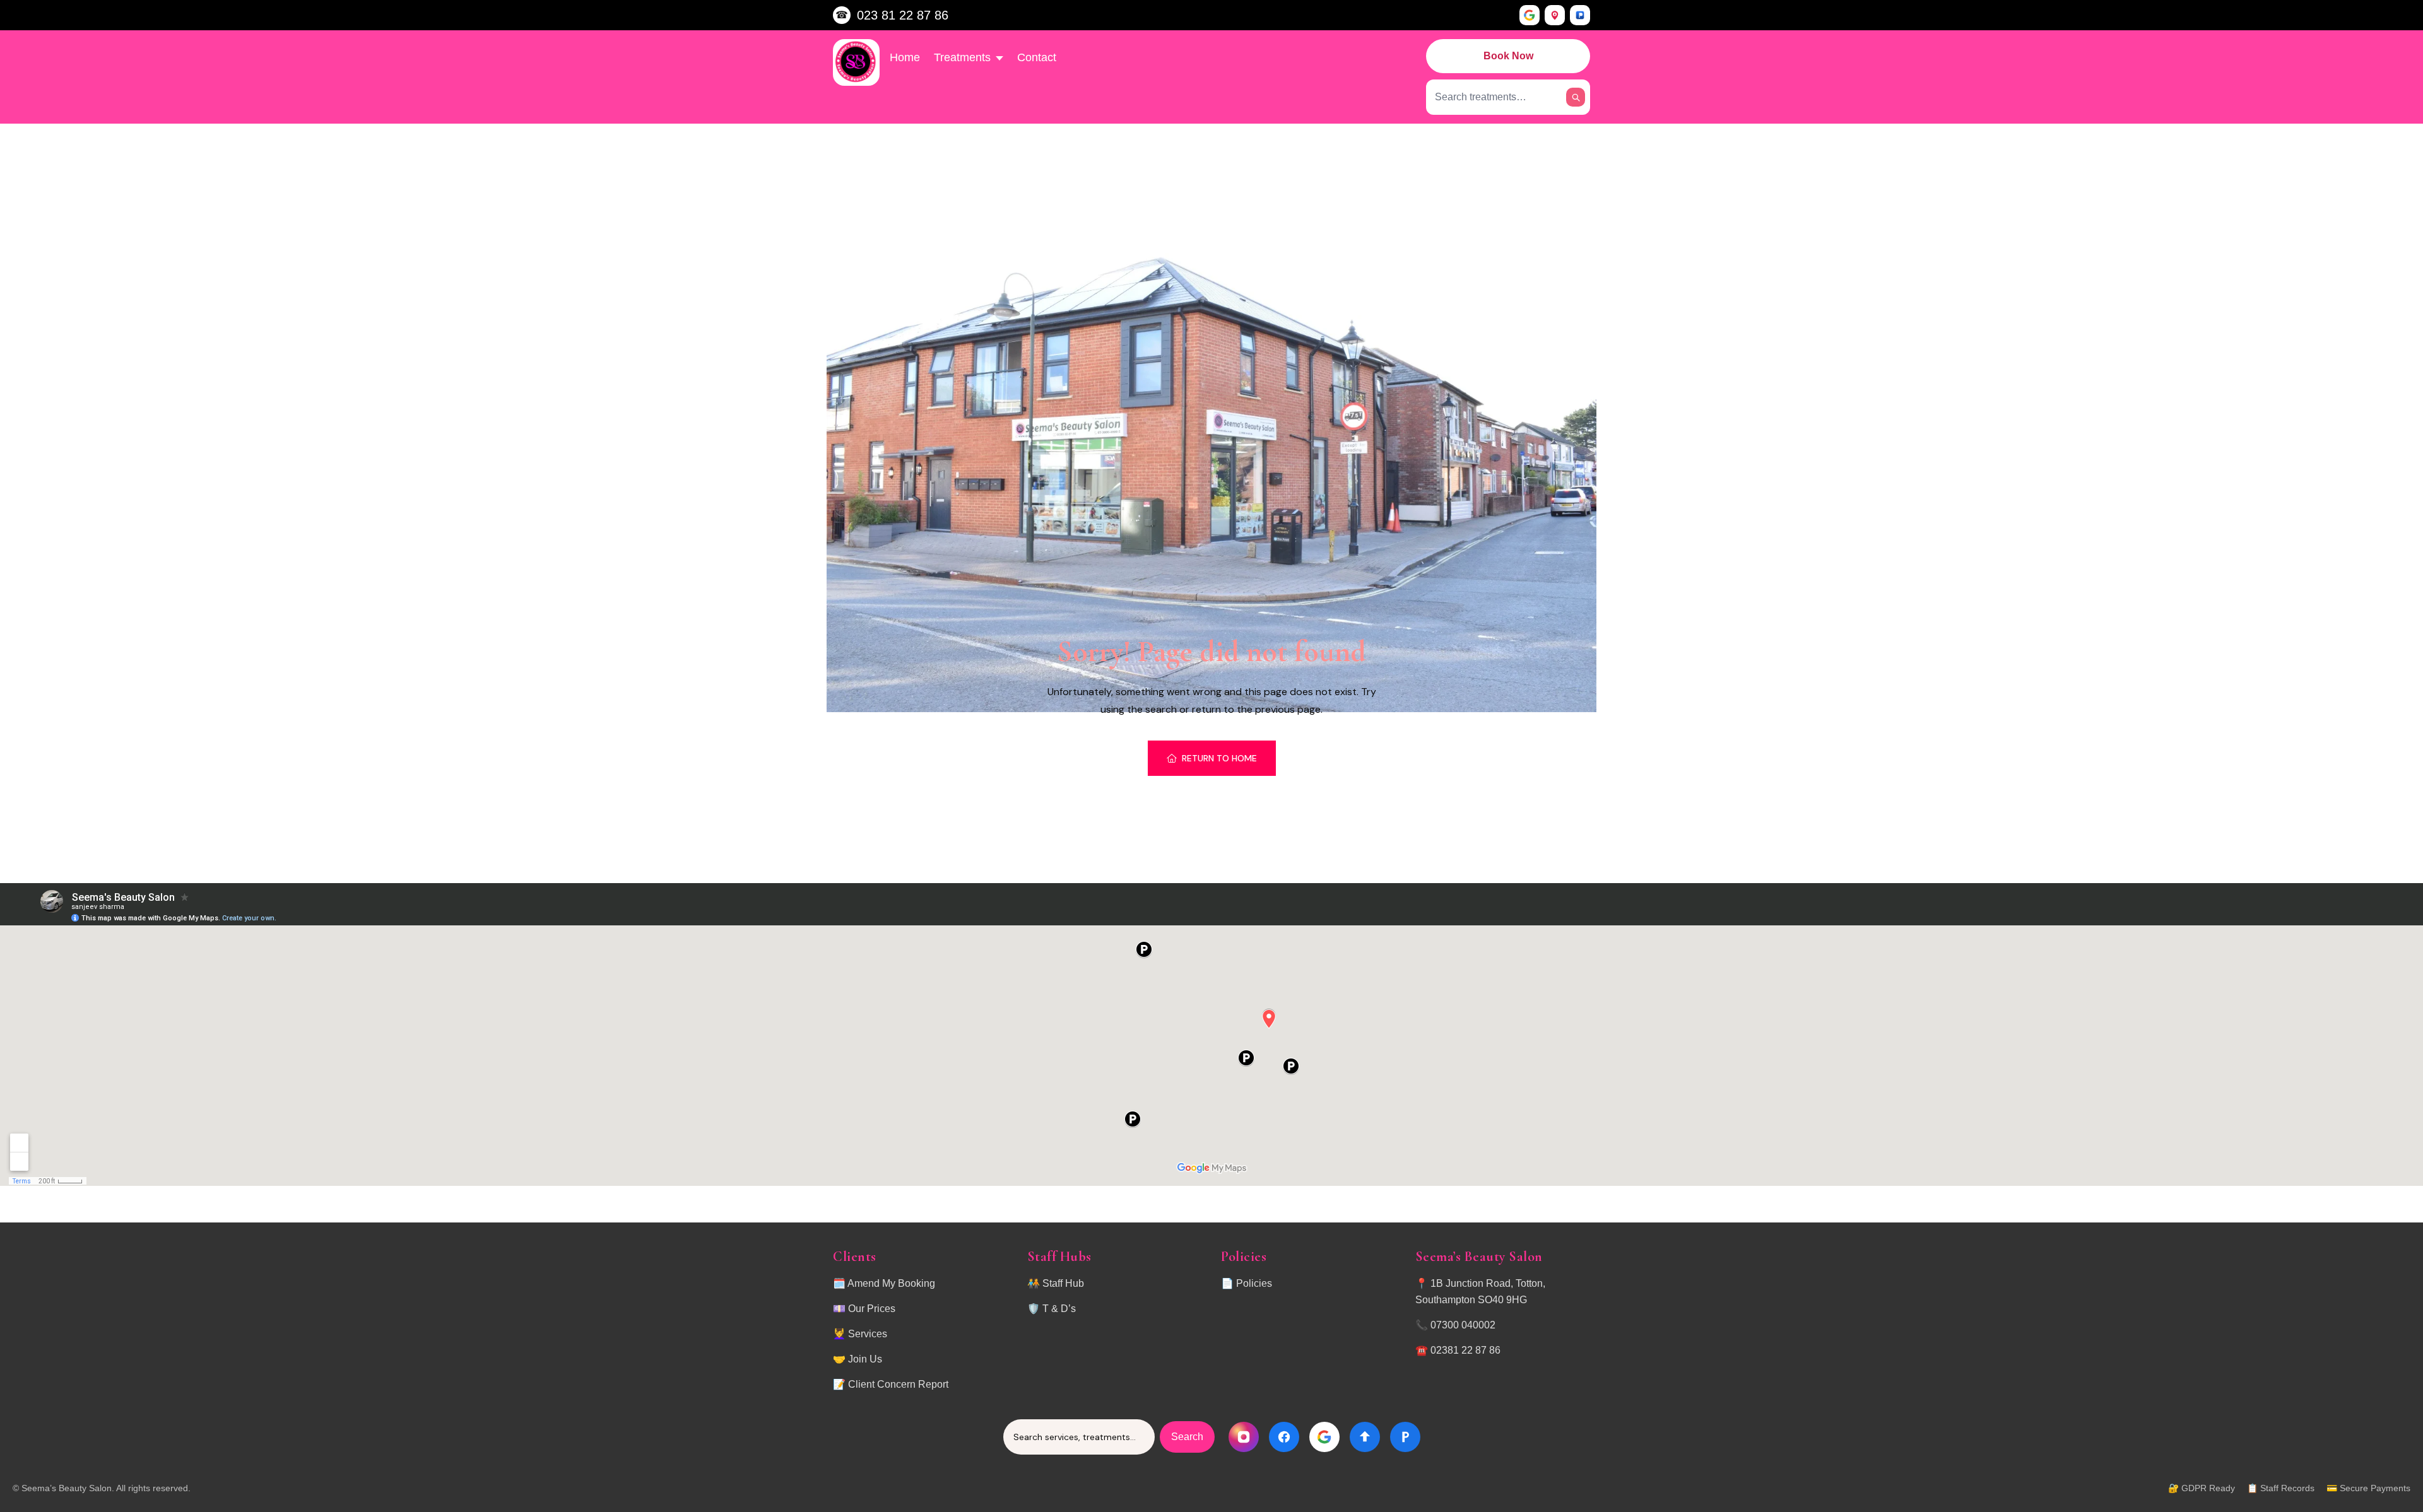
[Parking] (1580, 15)
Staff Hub (1063, 1283)
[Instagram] (1244, 1437)
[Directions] (1555, 15)
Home (905, 57)
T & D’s (1059, 1309)
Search (1187, 1437)
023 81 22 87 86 (903, 15)
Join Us (865, 1359)
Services (868, 1334)
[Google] (1530, 15)
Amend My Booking (891, 1283)
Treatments (962, 57)
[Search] (1576, 97)
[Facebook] (1284, 1437)
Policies (1254, 1283)
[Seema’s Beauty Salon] (856, 62)
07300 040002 (1463, 1325)
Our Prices (872, 1309)
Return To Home (1219, 758)
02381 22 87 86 (1465, 1350)
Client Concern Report (898, 1384)
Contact (1037, 57)
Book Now (1508, 56)
